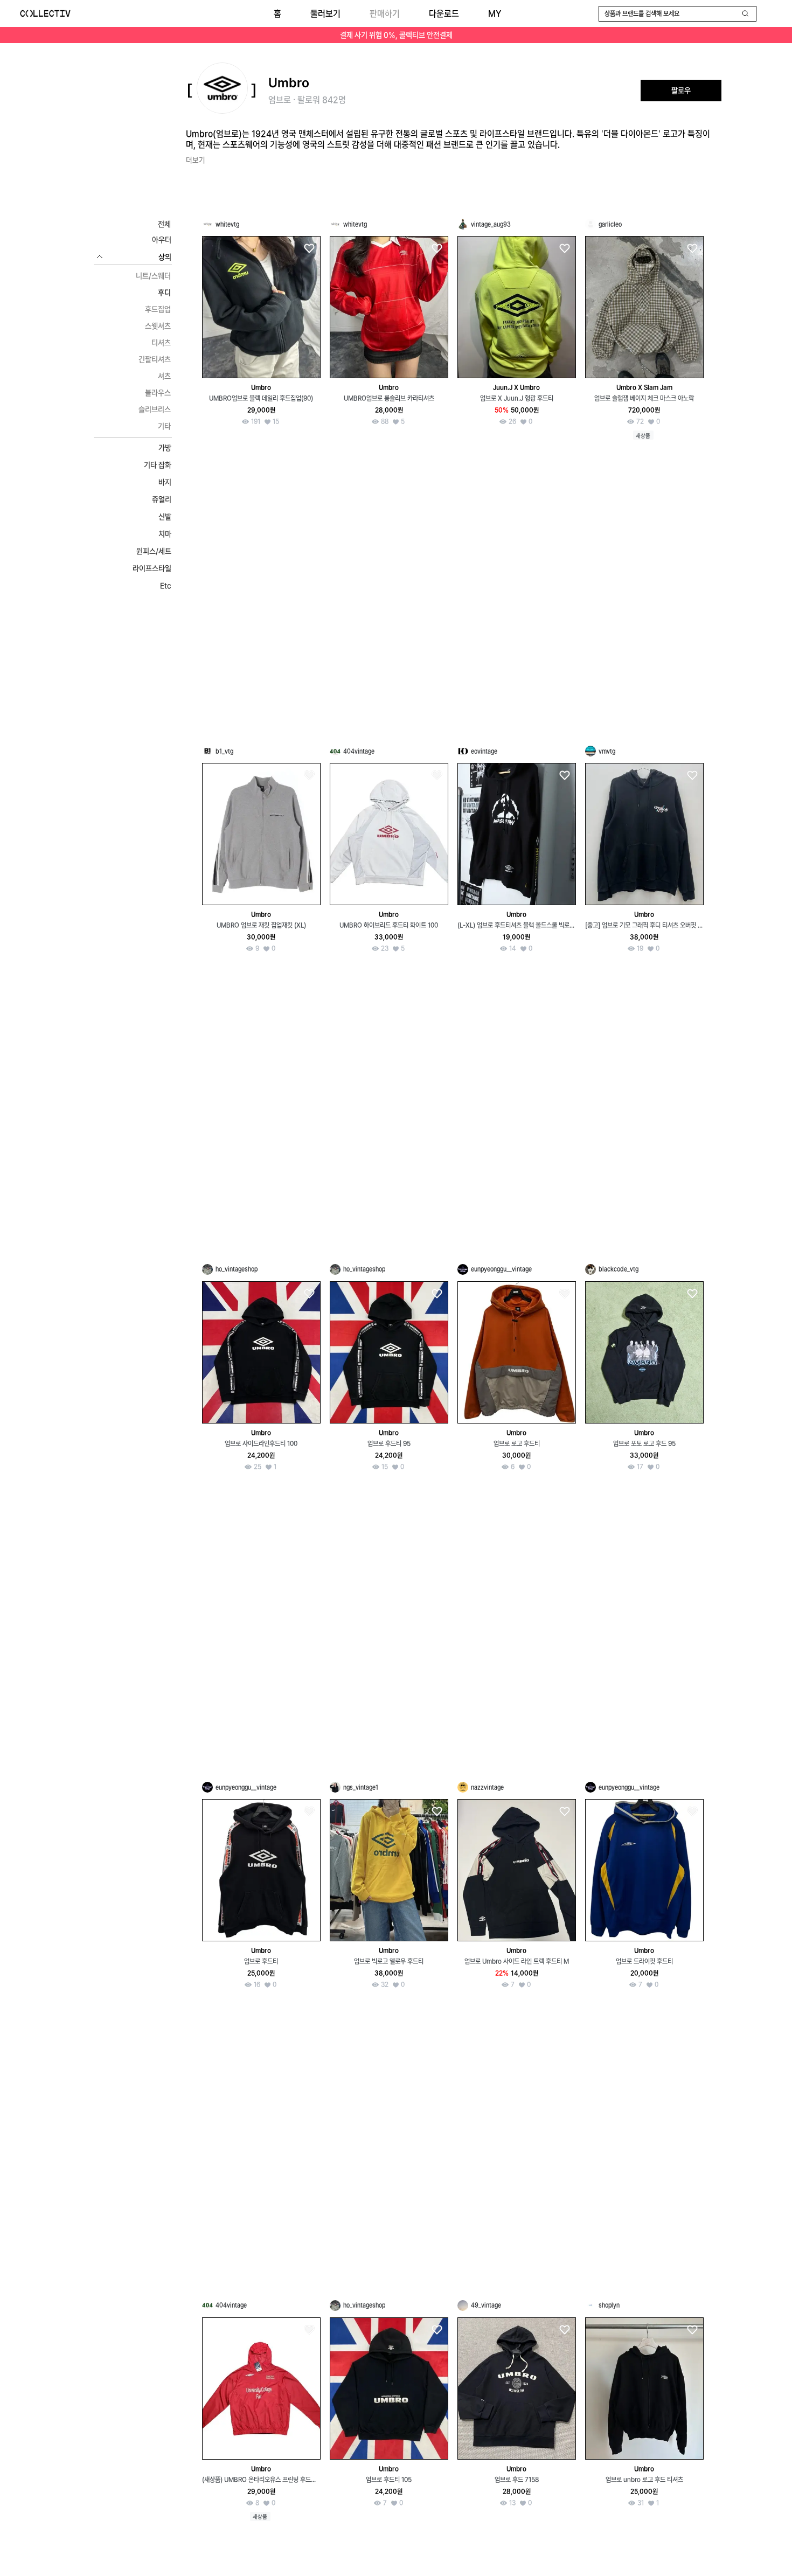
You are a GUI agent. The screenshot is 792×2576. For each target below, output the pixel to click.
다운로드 (444, 14)
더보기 (196, 160)
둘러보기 (325, 14)
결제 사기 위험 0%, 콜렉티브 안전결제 (396, 35)
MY (495, 14)
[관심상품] (309, 249)
